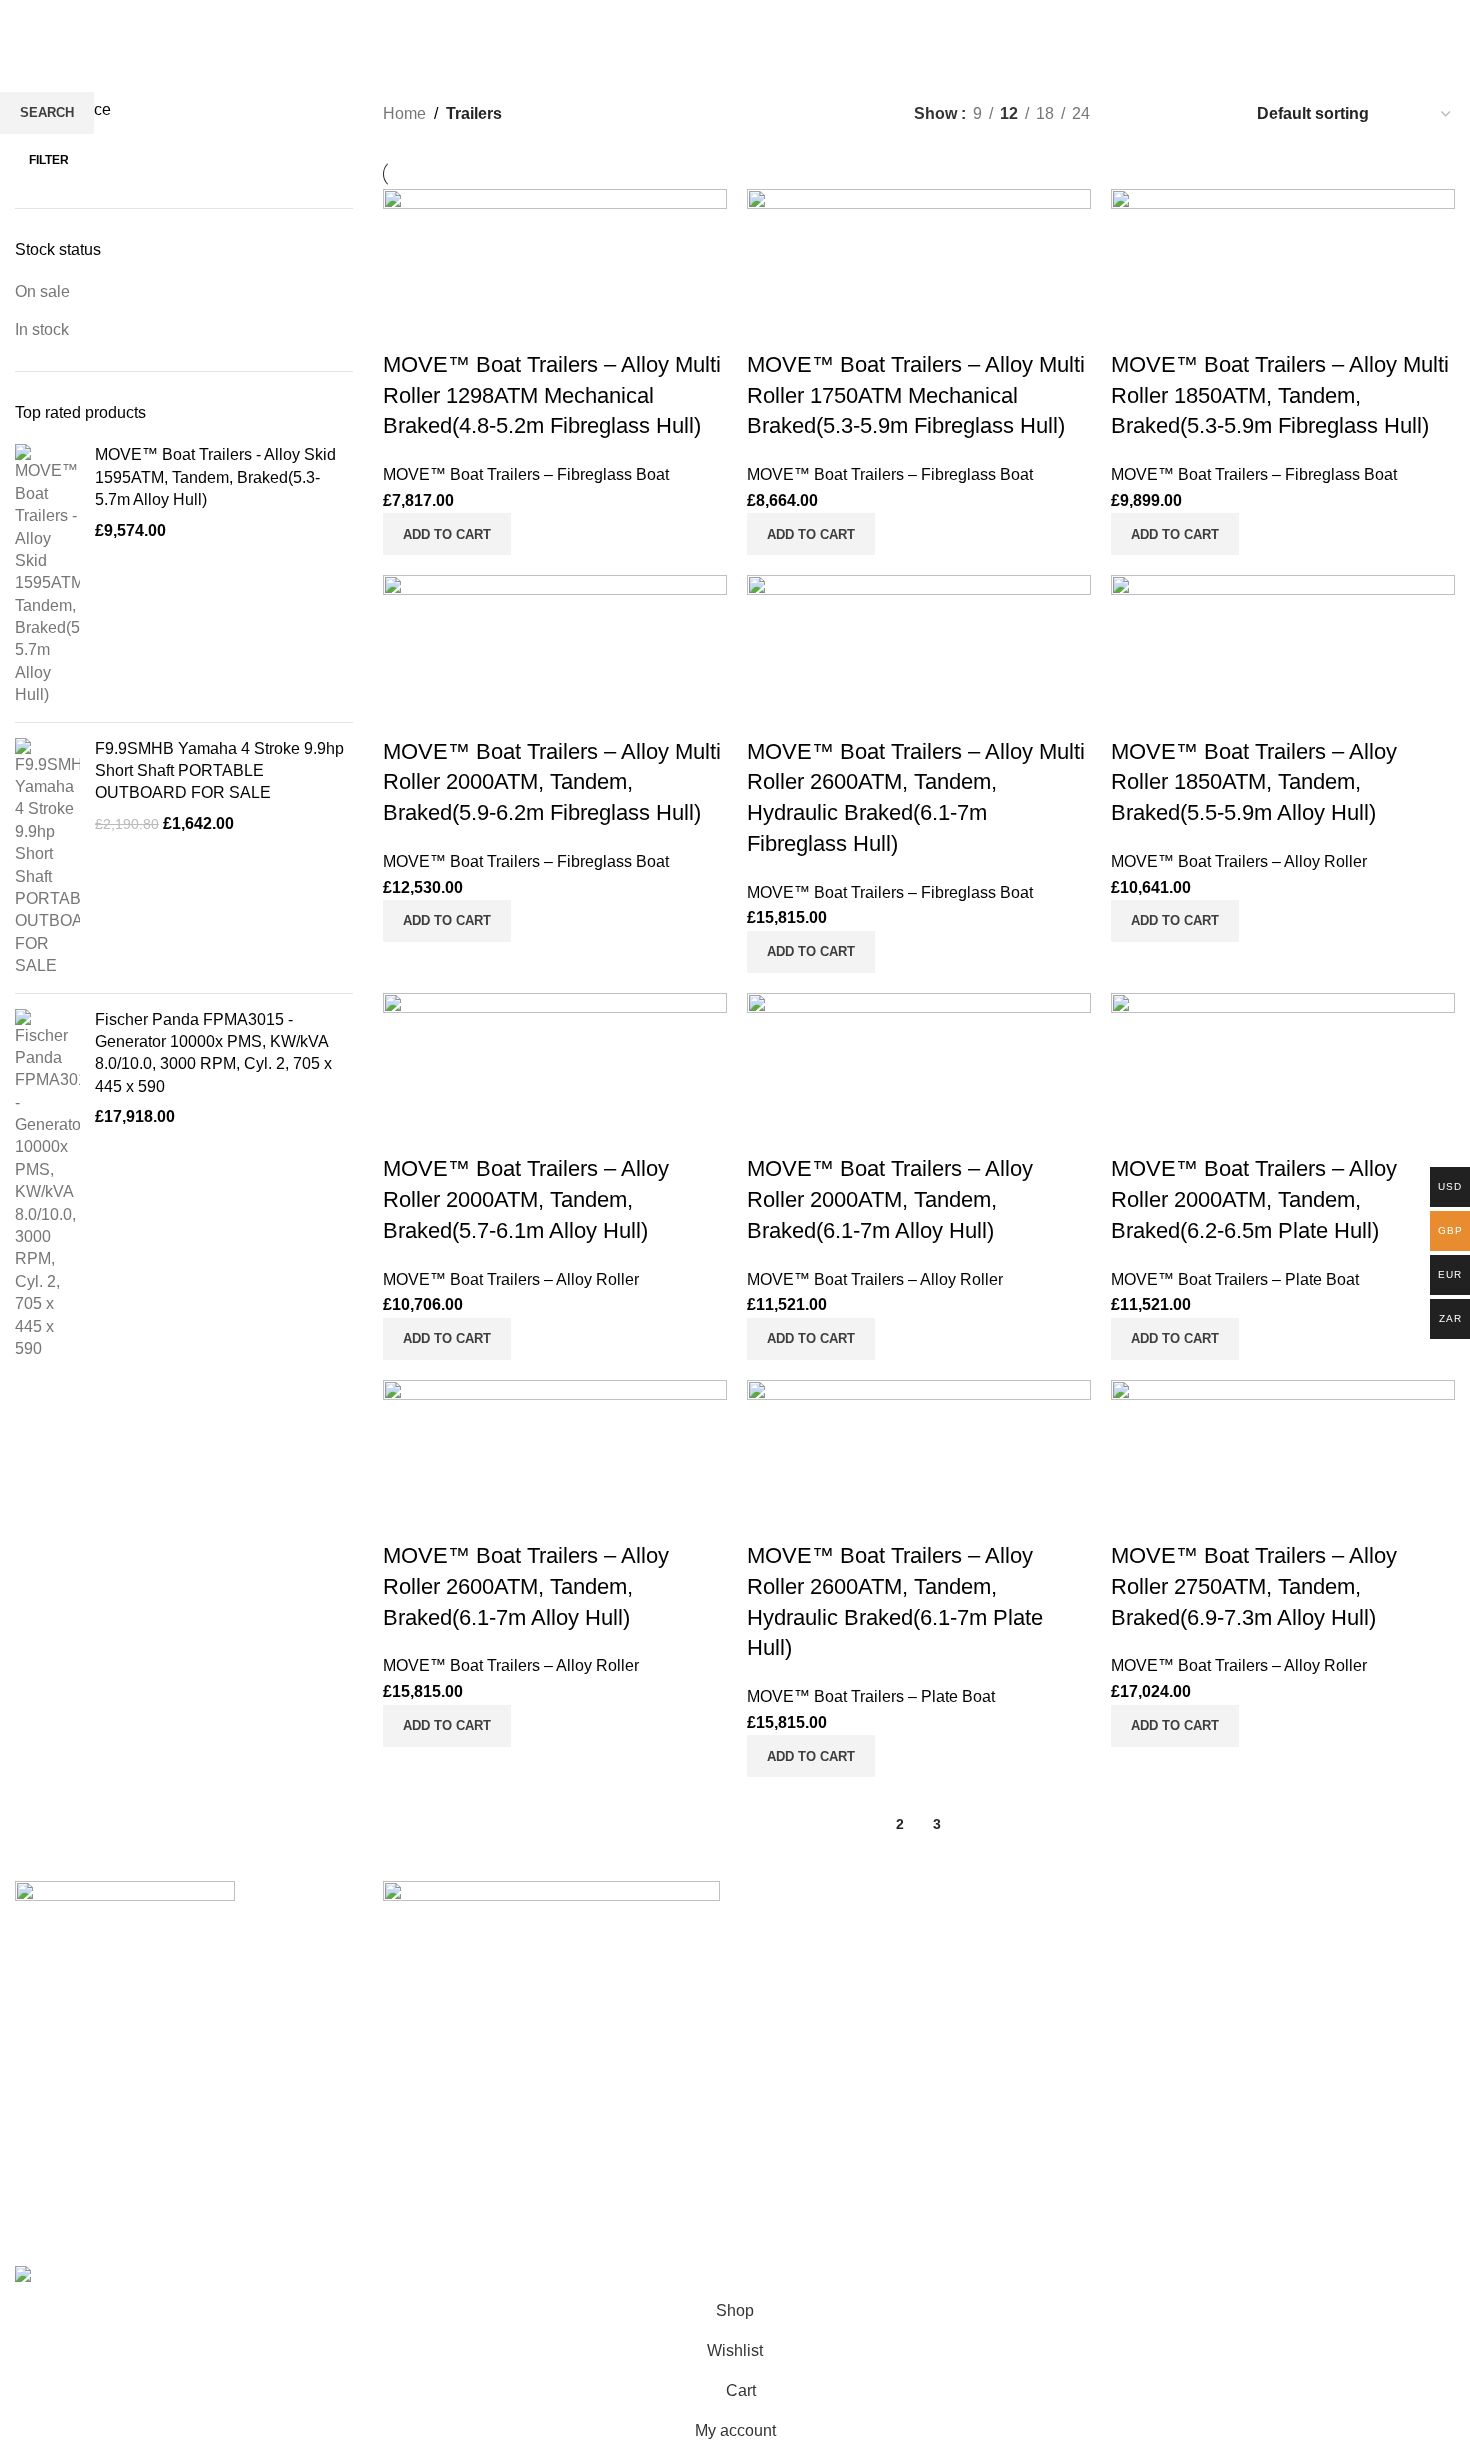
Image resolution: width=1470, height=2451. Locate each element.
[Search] (1364, 20)
